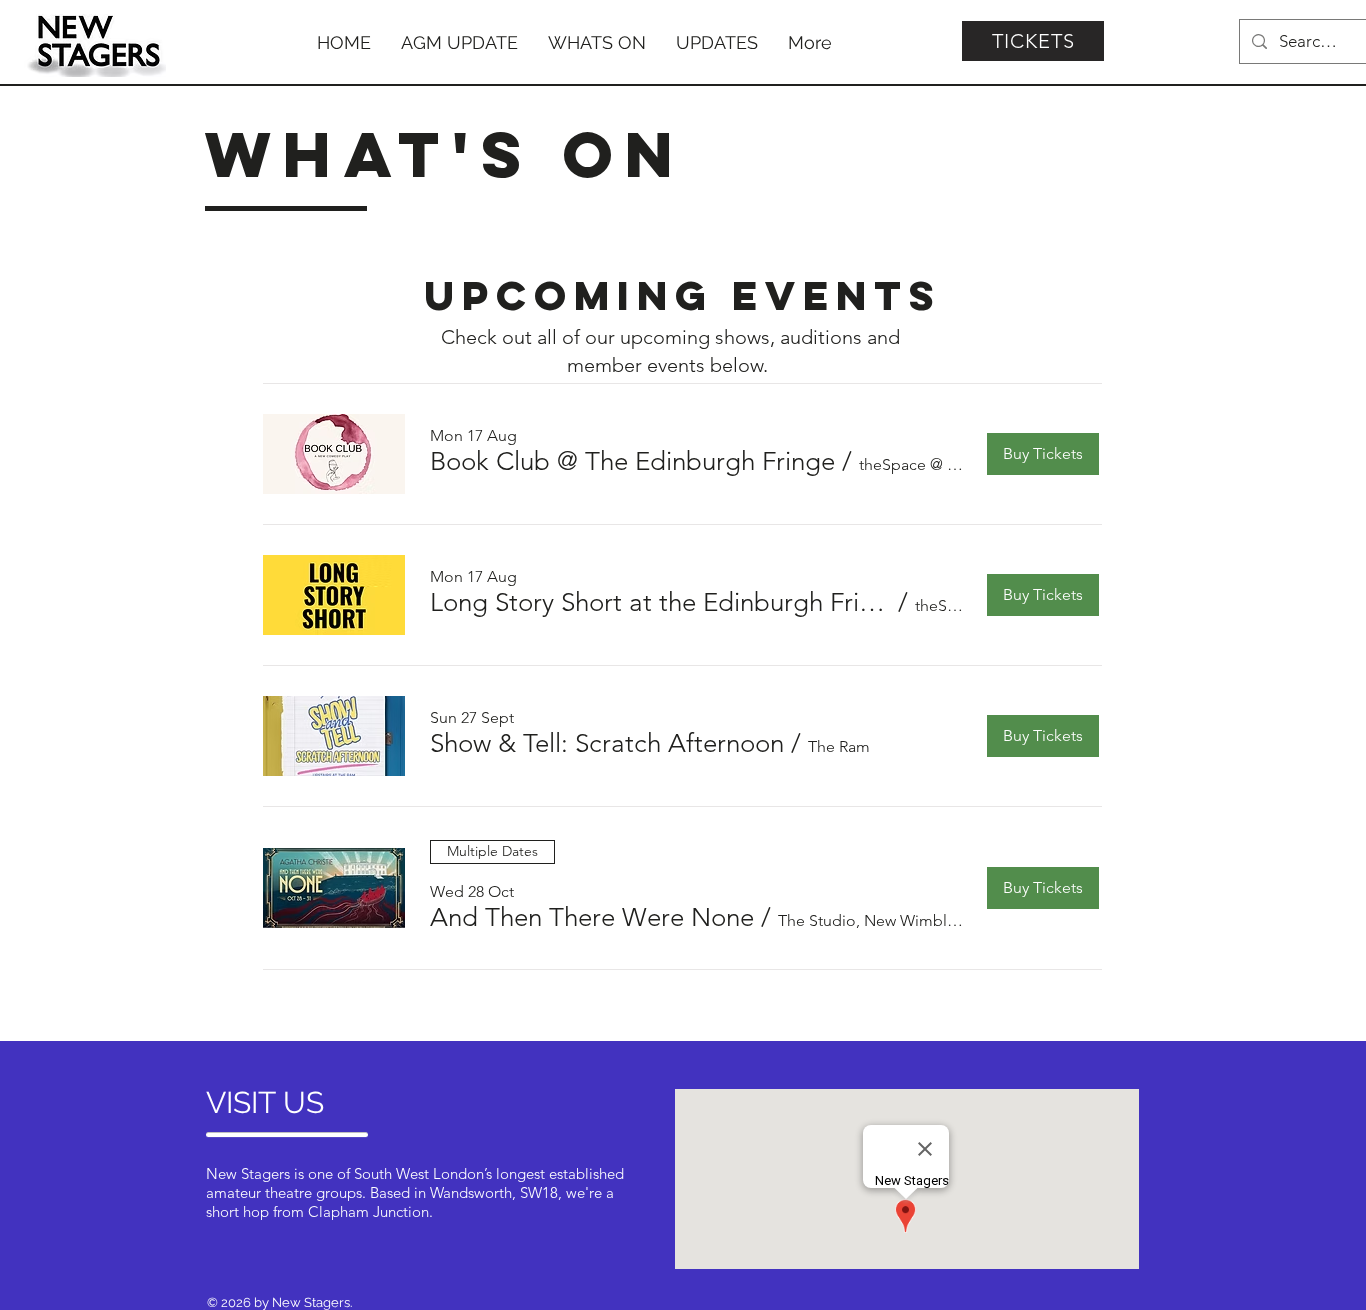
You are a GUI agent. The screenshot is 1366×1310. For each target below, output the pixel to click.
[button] (632, 462)
